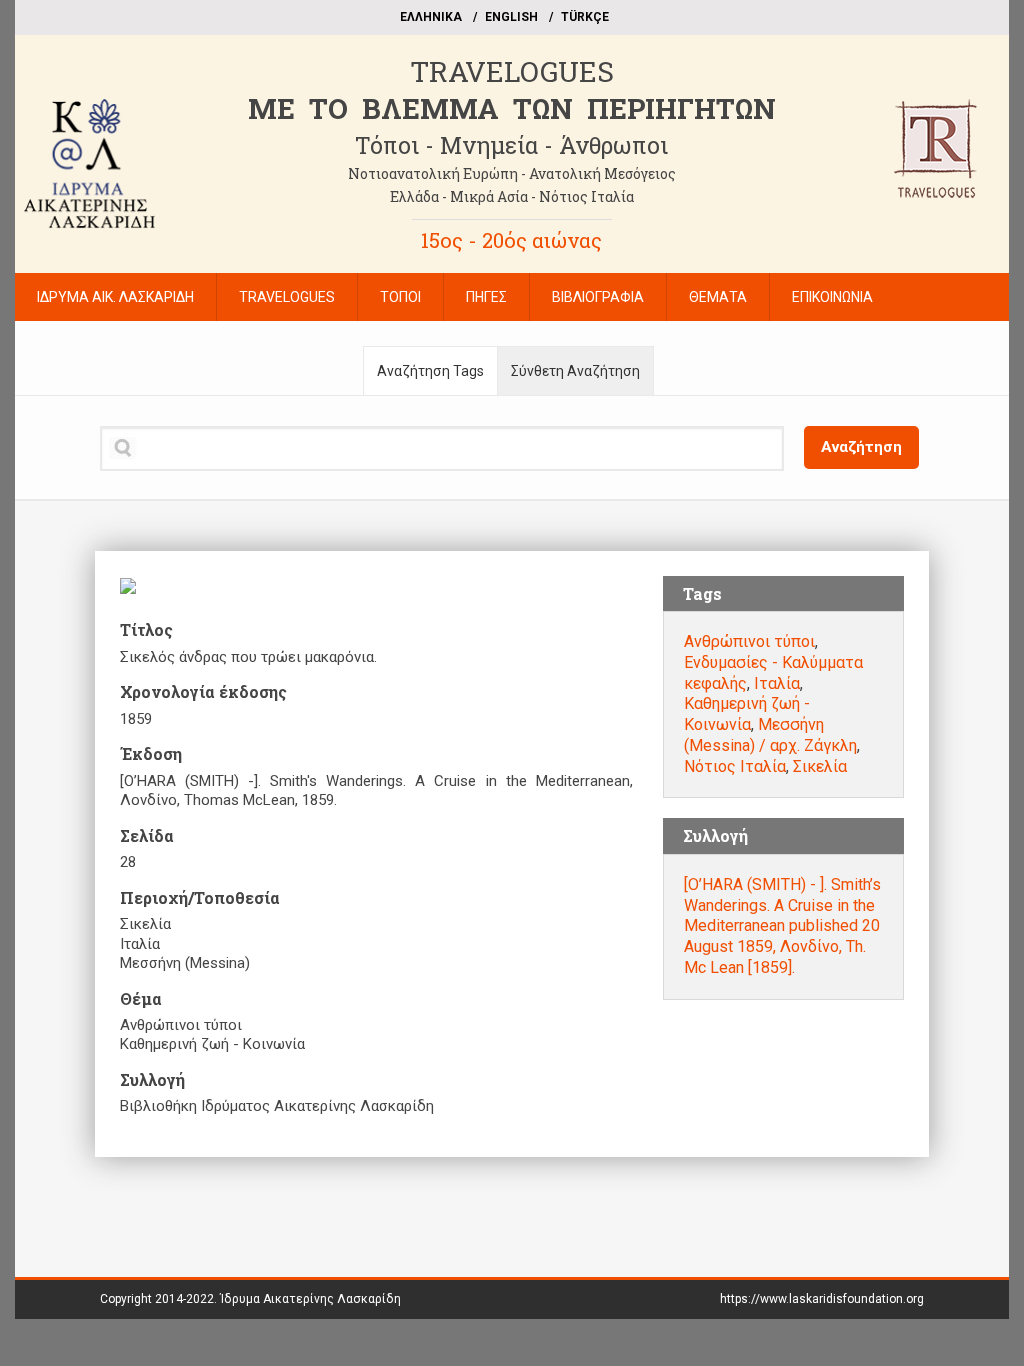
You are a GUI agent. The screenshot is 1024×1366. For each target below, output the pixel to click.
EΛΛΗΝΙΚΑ (431, 17)
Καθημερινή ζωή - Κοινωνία (747, 714)
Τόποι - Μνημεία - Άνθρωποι (511, 145)
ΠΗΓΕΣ (486, 297)
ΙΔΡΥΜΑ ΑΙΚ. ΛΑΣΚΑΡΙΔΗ (115, 297)
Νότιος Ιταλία (735, 766)
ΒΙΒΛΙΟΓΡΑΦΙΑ (598, 297)
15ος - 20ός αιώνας (511, 240)
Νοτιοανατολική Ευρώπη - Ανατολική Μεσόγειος (512, 173)
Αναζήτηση (861, 447)
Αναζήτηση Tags (430, 371)
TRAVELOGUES (512, 71)
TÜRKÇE (585, 17)
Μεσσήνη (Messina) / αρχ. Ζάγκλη (770, 735)
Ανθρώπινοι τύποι (749, 641)
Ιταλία (777, 683)
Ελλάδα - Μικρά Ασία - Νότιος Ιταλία (512, 196)
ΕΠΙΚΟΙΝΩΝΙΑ (832, 297)
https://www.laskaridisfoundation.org (822, 1299)
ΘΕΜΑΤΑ (718, 297)
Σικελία (820, 766)
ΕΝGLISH (511, 17)
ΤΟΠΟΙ (400, 297)
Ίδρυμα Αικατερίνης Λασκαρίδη (310, 1299)
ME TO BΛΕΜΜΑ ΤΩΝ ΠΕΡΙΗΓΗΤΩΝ (512, 108)
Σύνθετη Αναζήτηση (575, 371)
